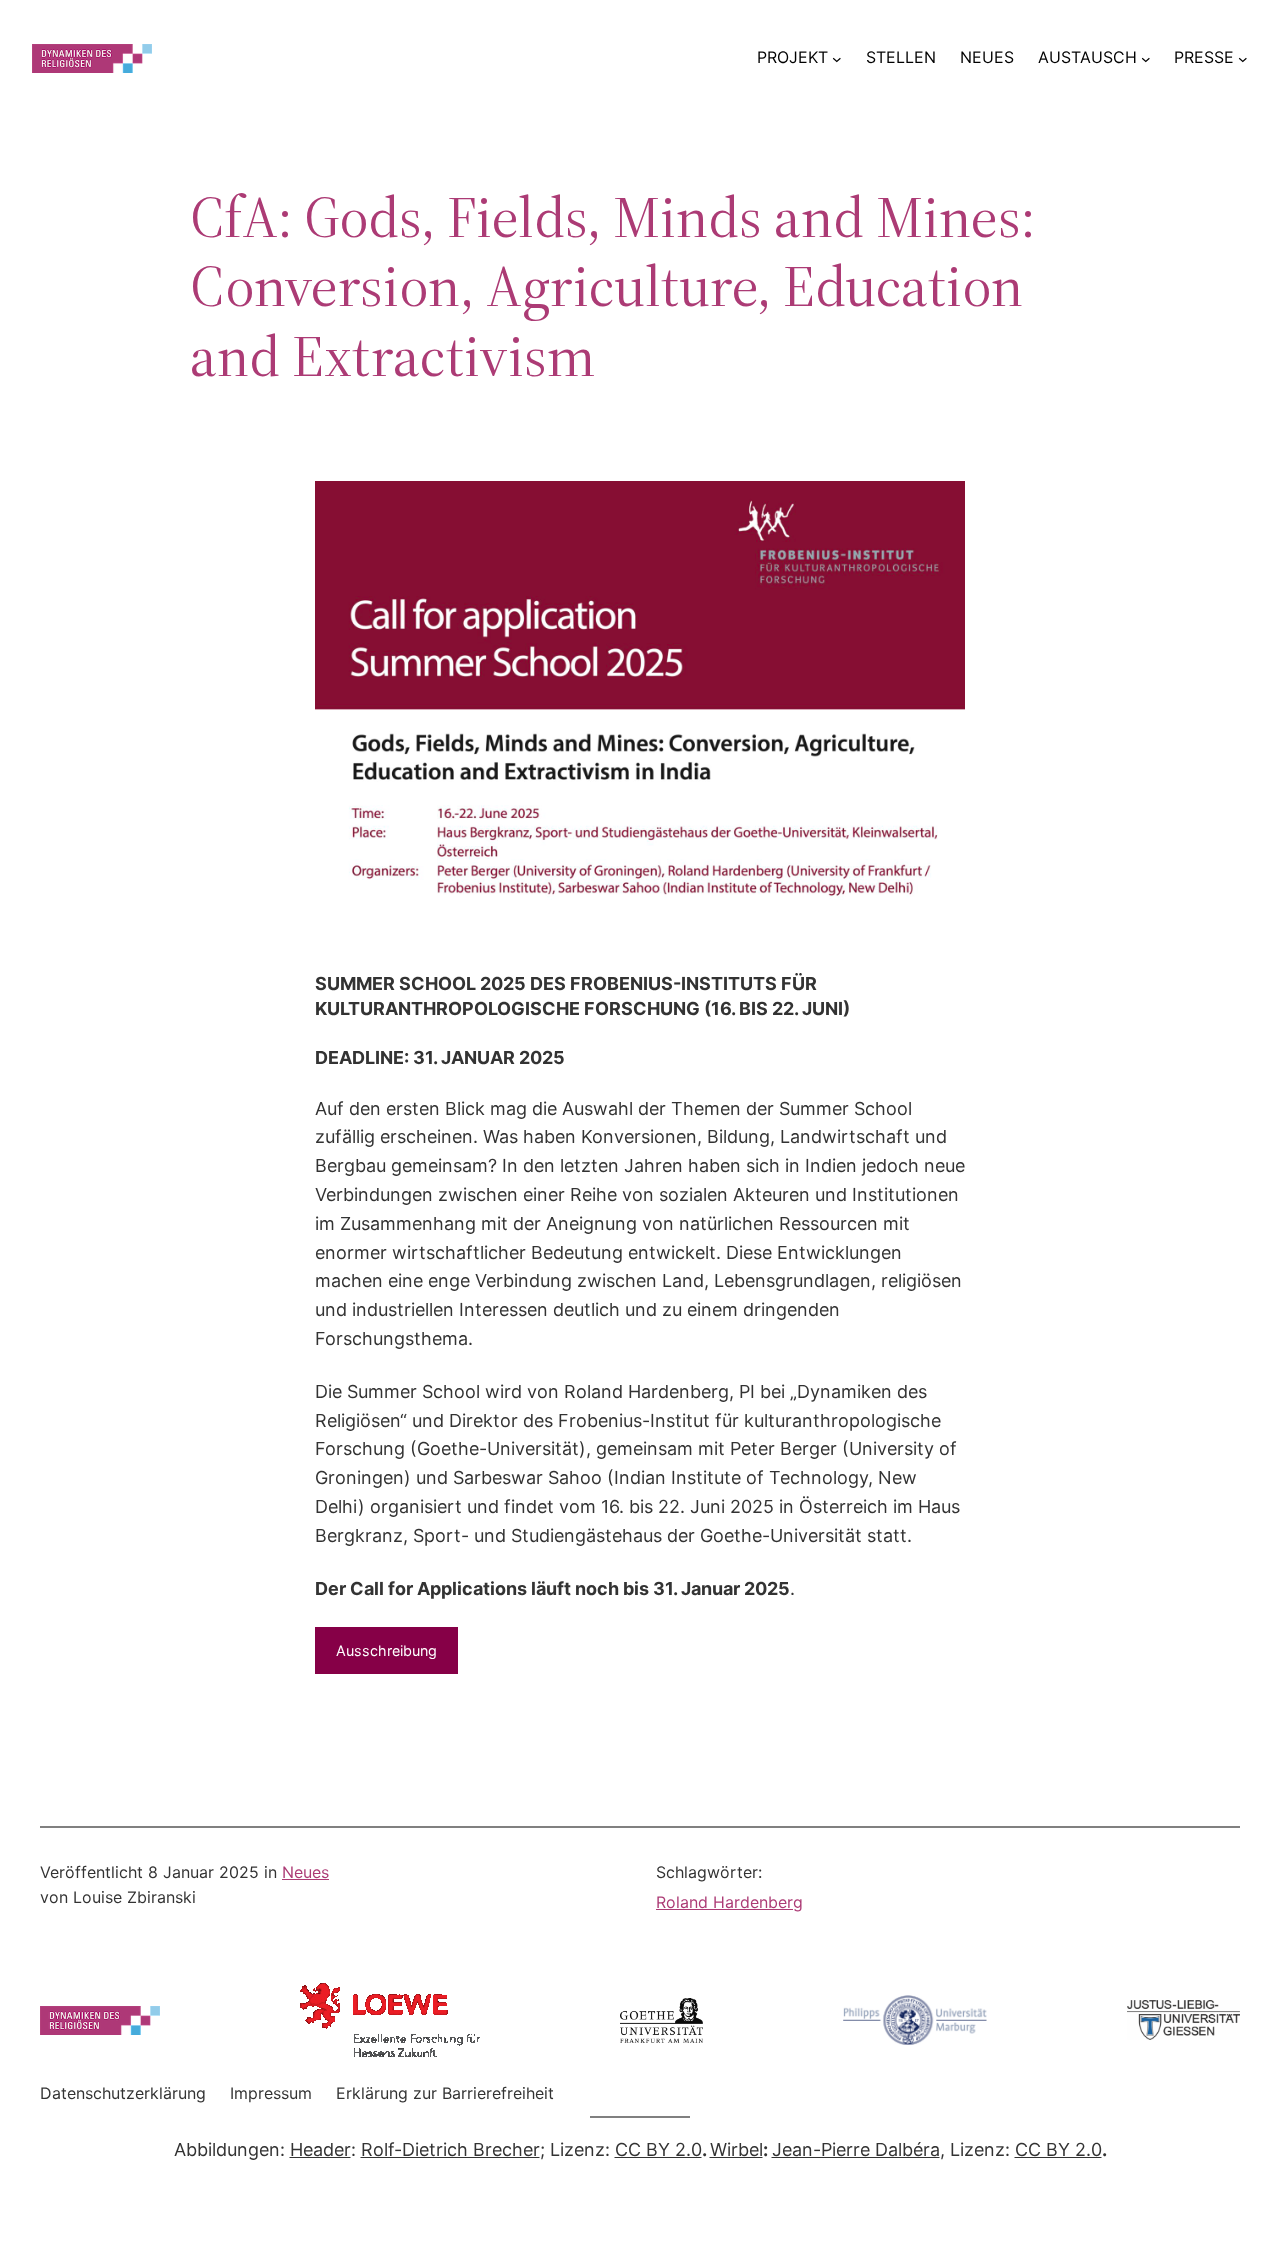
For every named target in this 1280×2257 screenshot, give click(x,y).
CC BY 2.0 (658, 2149)
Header (320, 2149)
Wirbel (736, 2149)
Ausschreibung (386, 1650)
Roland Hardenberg (729, 1902)
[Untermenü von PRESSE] (1243, 58)
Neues (305, 1872)
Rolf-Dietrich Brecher (450, 2149)
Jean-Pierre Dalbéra (856, 2149)
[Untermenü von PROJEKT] (837, 58)
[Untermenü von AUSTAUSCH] (1146, 58)
